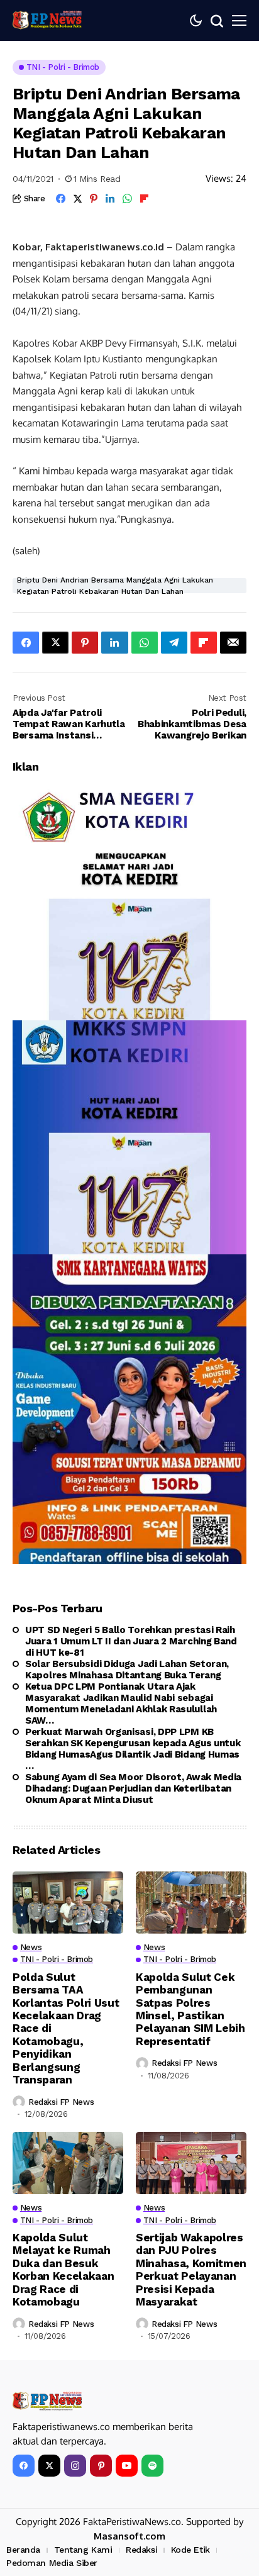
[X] (49, 2466)
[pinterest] (101, 2466)
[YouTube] (127, 2466)
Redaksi (141, 2550)
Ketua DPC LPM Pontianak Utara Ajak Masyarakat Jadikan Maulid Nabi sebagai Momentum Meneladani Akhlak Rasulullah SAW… (121, 1703)
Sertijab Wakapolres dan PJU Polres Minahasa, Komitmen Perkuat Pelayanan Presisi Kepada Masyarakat (191, 2270)
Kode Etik (190, 2550)
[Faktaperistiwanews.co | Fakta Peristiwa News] (47, 20)
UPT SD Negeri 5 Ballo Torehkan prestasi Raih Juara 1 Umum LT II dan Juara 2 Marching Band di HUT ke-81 (131, 1641)
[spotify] (152, 2466)
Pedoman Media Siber (52, 2563)
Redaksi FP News (61, 2102)
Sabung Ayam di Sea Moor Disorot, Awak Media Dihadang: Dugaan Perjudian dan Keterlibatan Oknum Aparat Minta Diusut (133, 1788)
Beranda (23, 2550)
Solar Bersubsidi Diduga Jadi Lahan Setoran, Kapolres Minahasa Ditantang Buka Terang (127, 1670)
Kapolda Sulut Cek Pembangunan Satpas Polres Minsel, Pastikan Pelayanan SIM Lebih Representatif (190, 2009)
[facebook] (24, 2466)
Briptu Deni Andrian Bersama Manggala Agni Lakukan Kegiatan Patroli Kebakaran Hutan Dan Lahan (115, 586)
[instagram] (75, 2466)
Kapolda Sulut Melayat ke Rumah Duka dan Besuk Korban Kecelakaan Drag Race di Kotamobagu (63, 2270)
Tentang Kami (83, 2550)
